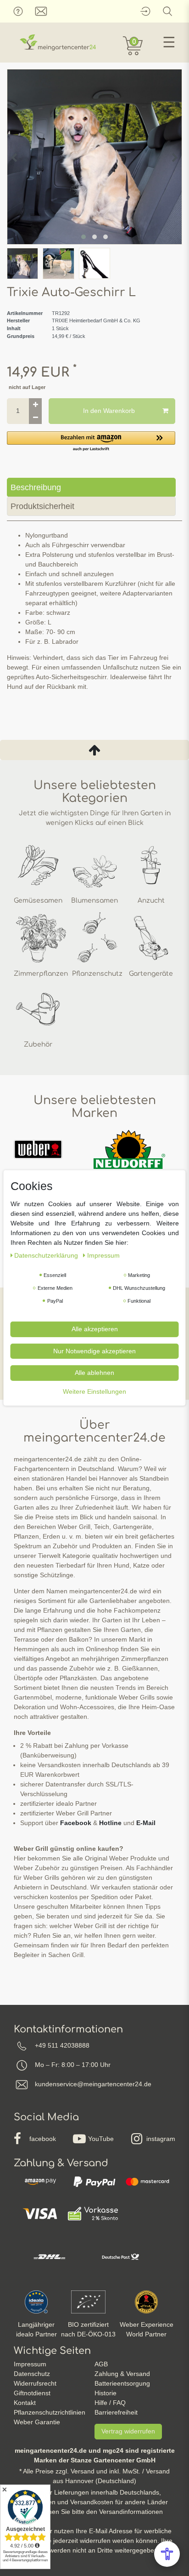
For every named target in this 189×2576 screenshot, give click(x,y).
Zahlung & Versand (122, 2374)
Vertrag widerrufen (128, 2431)
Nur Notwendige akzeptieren (94, 1351)
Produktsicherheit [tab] (42, 506)
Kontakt (25, 2403)
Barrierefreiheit (116, 2412)
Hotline (110, 1823)
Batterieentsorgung (122, 2383)
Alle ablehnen (94, 1373)
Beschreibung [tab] (36, 487)
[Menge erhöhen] (35, 405)
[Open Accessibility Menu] (167, 2554)
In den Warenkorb (109, 411)
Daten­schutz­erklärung (47, 1255)
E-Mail (146, 1823)
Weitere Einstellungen (94, 1391)
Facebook (76, 1823)
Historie (106, 2393)
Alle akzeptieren (95, 1329)
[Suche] (168, 11)
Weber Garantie (37, 2422)
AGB (101, 2364)
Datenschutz (32, 2374)
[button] (91, 442)
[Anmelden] (145, 11)
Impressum (30, 2364)
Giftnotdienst (32, 2393)
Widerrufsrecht (35, 2383)
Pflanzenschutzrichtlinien (50, 2412)
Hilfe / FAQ (110, 2403)
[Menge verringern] (35, 418)
